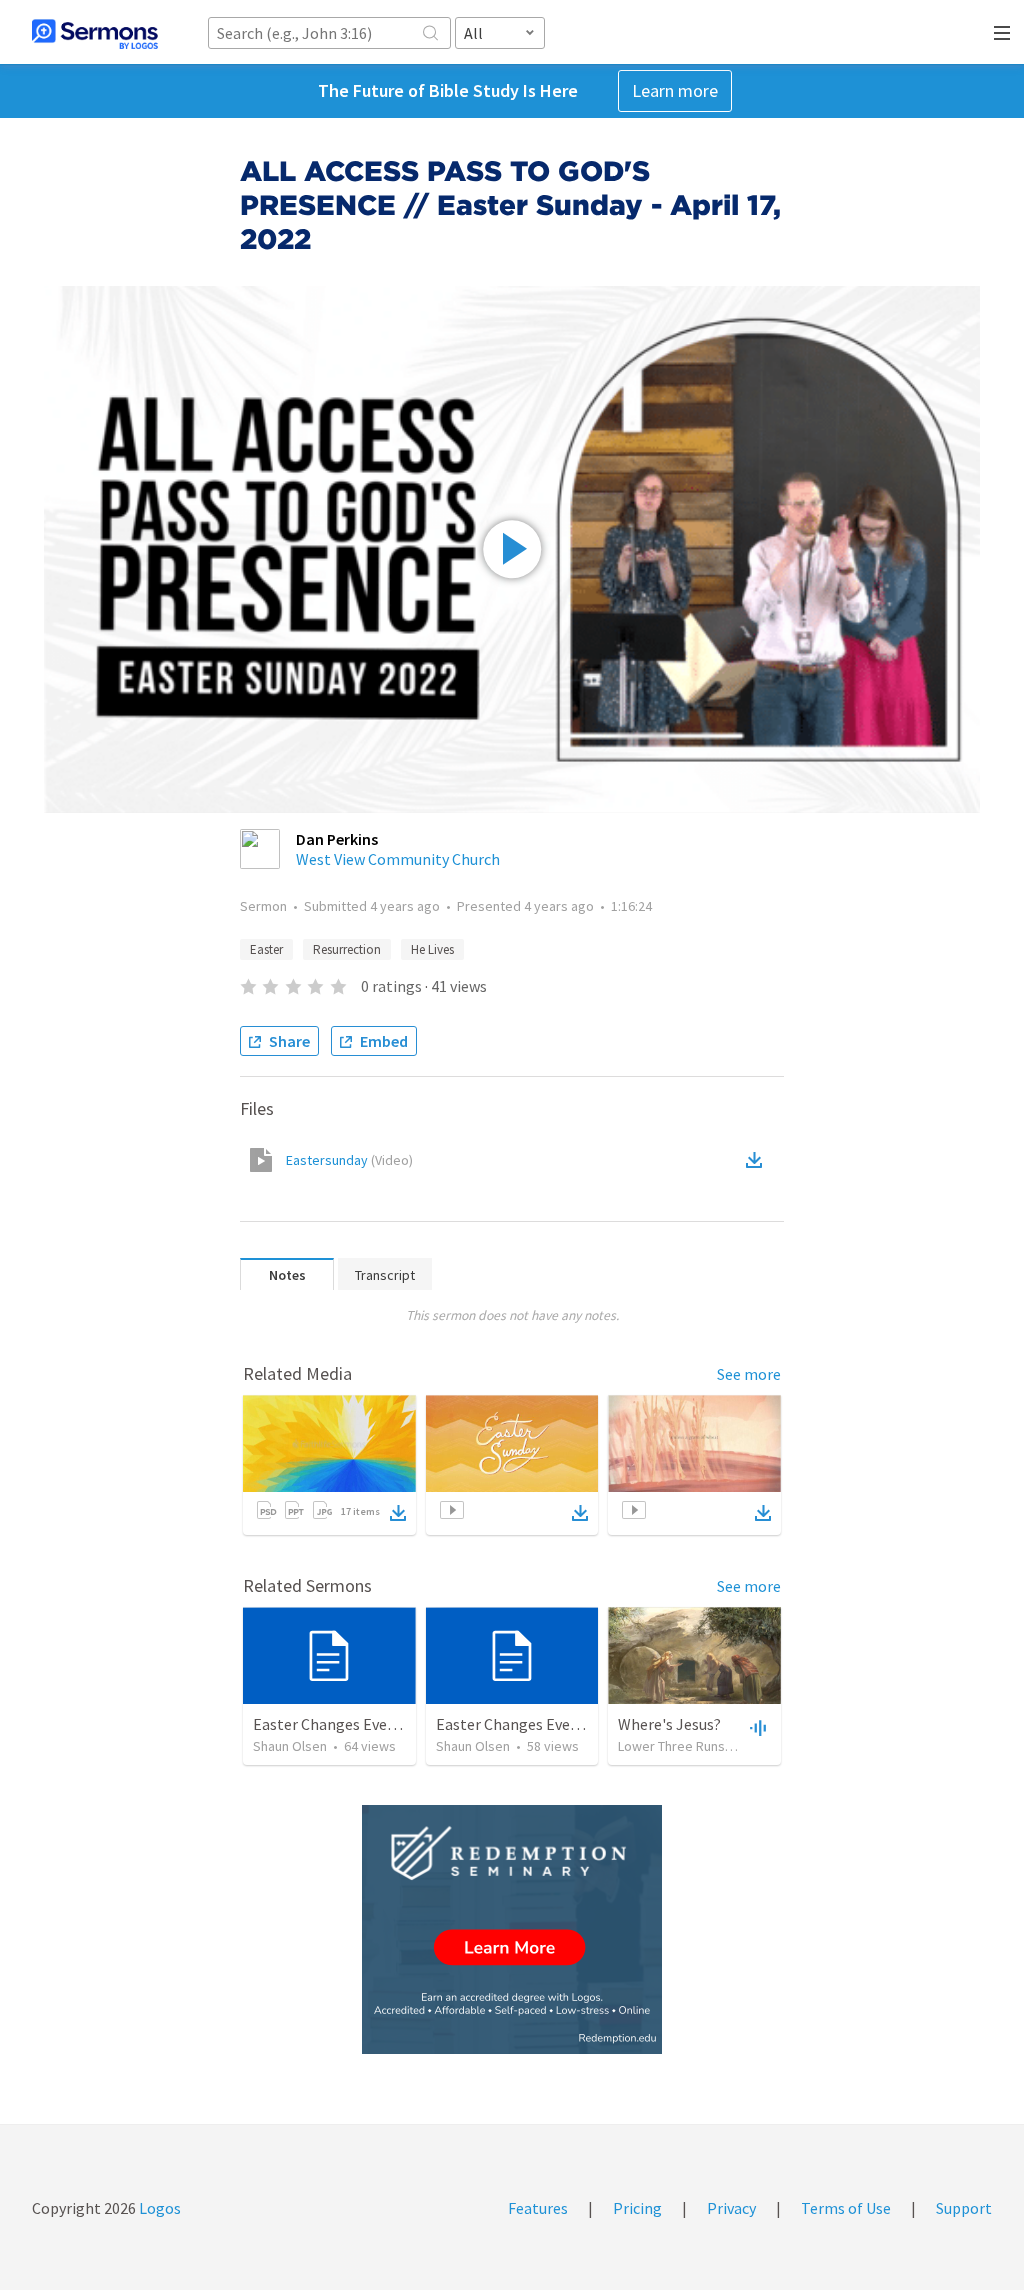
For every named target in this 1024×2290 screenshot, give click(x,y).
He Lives (432, 949)
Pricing (637, 2208)
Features (538, 2208)
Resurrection (347, 949)
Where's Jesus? (669, 1724)
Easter (266, 949)
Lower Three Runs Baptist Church (716, 1746)
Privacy (731, 2208)
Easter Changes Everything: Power (370, 1724)
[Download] (398, 1513)
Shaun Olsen (290, 1746)
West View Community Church (398, 859)
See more (749, 1374)
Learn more (675, 90)
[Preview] (756, 1727)
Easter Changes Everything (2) (539, 1724)
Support (964, 2208)
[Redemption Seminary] (512, 1929)
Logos (158, 2208)
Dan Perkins (337, 839)
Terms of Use (846, 2208)
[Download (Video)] (758, 1160)
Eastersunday (349, 1160)
